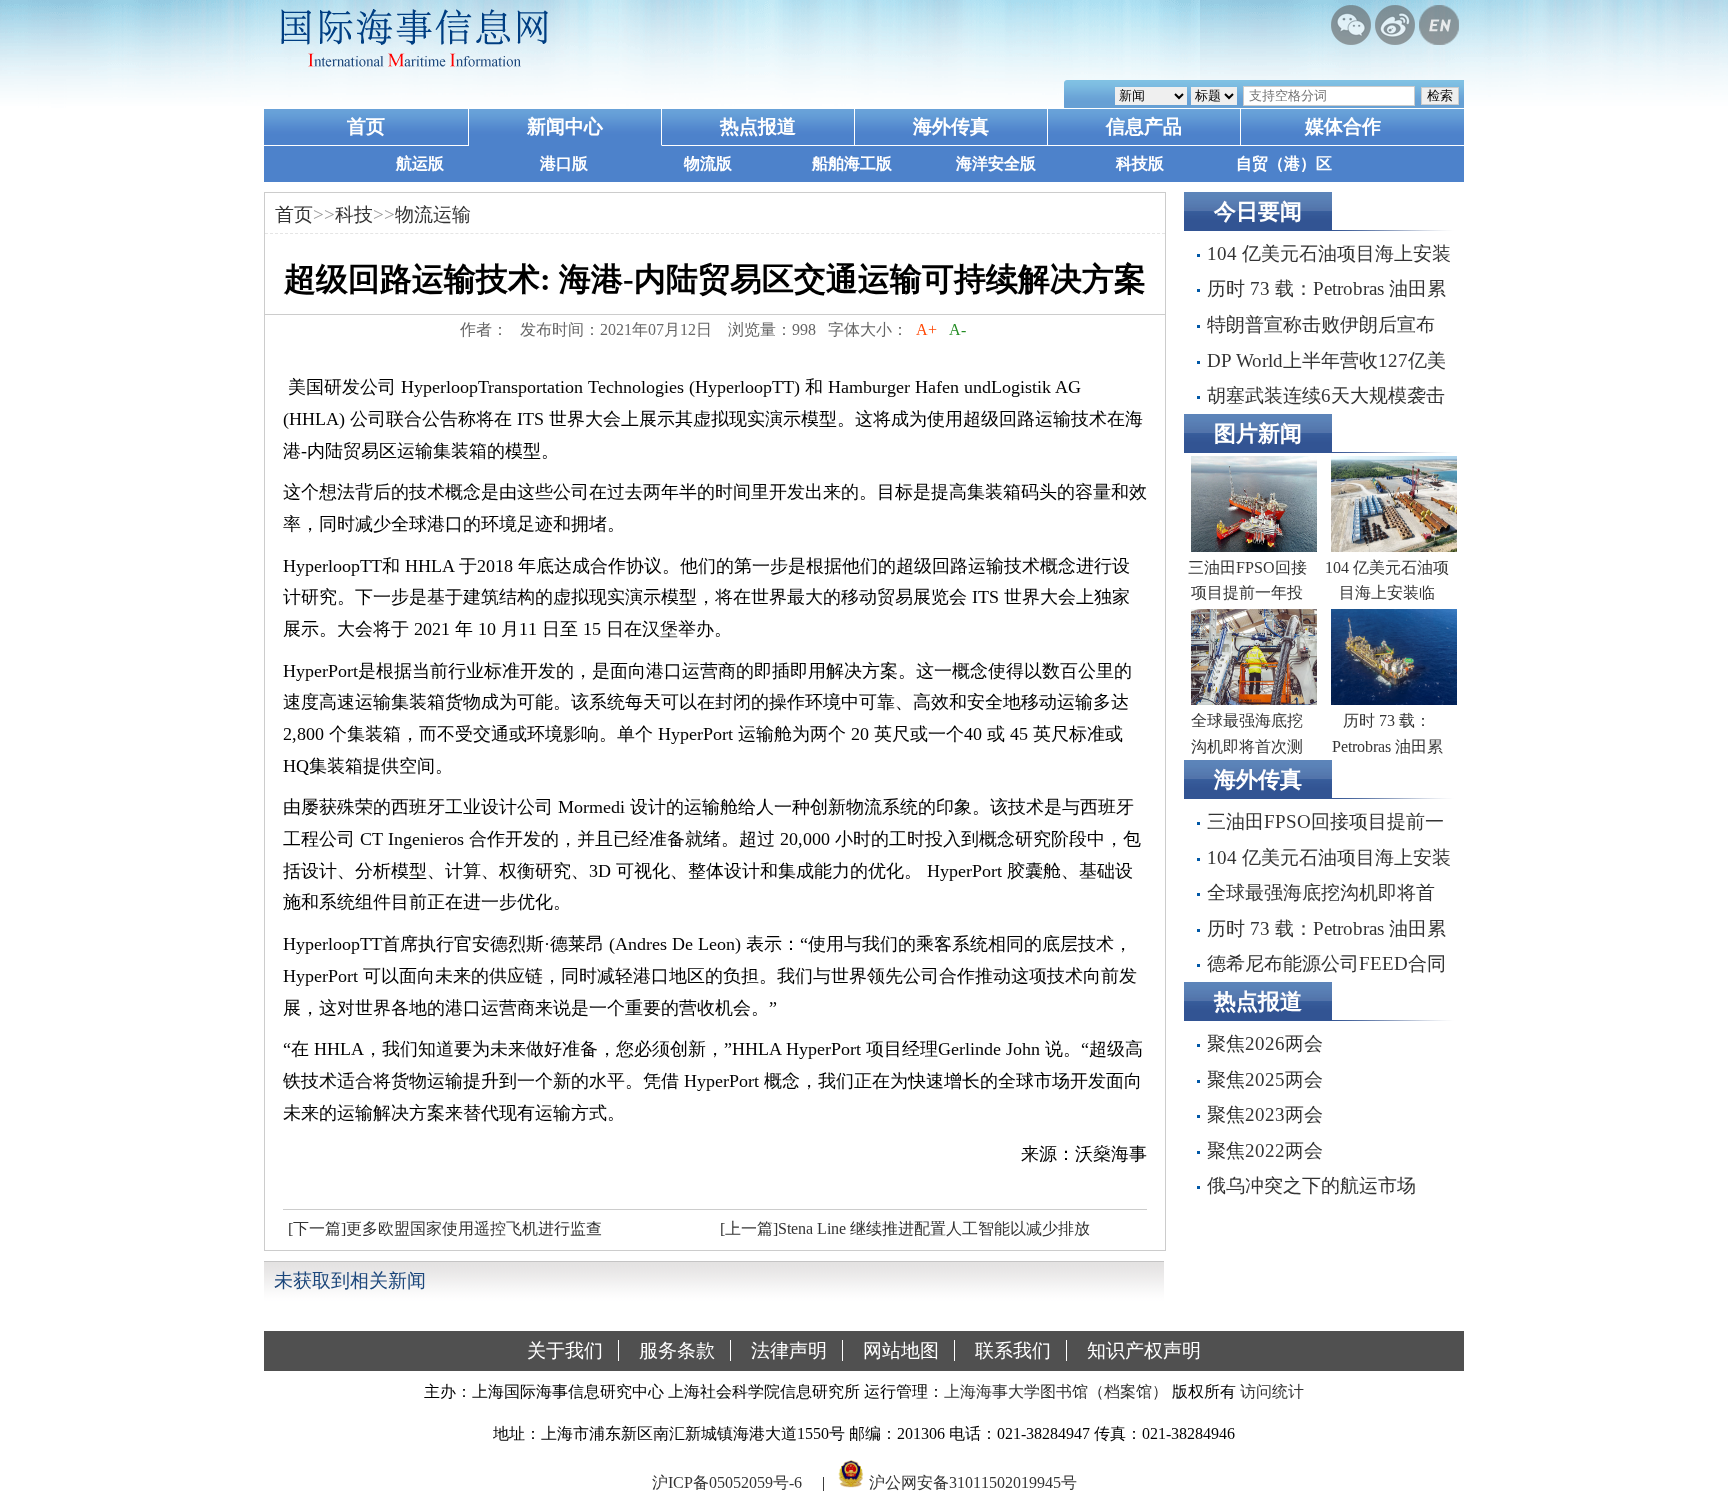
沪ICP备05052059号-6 (727, 1482)
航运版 (420, 163)
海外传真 (951, 126)
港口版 (564, 163)
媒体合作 (1343, 126)
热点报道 (758, 126)
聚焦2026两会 (1265, 1043)
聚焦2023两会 (1265, 1114)
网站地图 (901, 1350)
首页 (366, 126)
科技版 (1140, 163)
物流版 (708, 163)
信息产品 (1144, 126)
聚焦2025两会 (1265, 1079)
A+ (926, 329)
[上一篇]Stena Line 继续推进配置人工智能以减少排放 (905, 1228)
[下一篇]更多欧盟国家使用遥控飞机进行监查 (445, 1228)
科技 (354, 214)
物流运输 (433, 214)
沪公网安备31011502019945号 (973, 1482)
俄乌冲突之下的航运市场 (1311, 1185)
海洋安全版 (996, 163)
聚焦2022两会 (1265, 1150)
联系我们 (1013, 1350)
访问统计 (1272, 1391)
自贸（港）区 (1284, 163)
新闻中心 (565, 126)
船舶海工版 (852, 163)
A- (957, 329)
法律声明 (789, 1350)
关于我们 (565, 1350)
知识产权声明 (1144, 1350)
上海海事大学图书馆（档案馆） (1056, 1391)
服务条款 (677, 1350)
